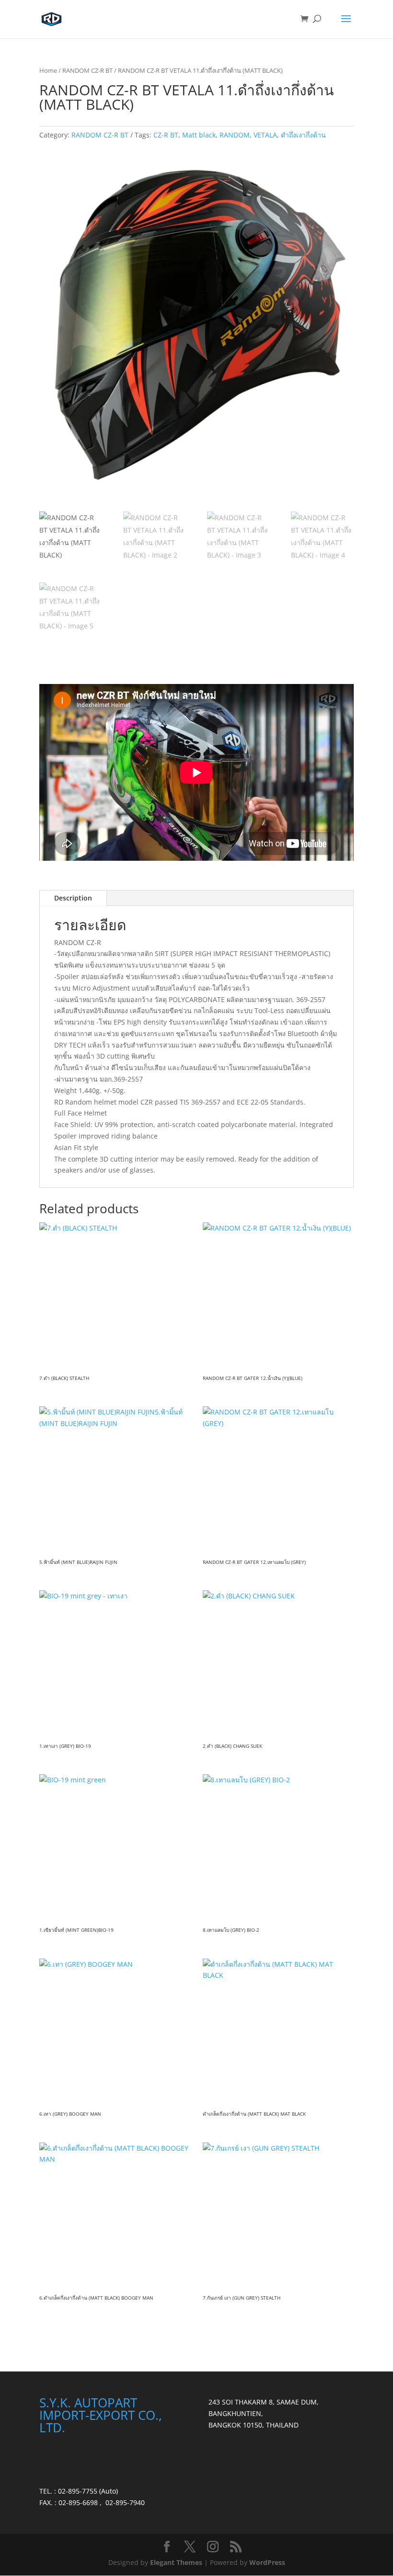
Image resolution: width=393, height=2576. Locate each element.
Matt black (199, 135)
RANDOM (235, 135)
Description (73, 898)
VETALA (265, 135)
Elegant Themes (176, 2562)
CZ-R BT (166, 135)
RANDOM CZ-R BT (87, 70)
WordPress (267, 2562)
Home (48, 70)
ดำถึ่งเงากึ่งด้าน (303, 135)
